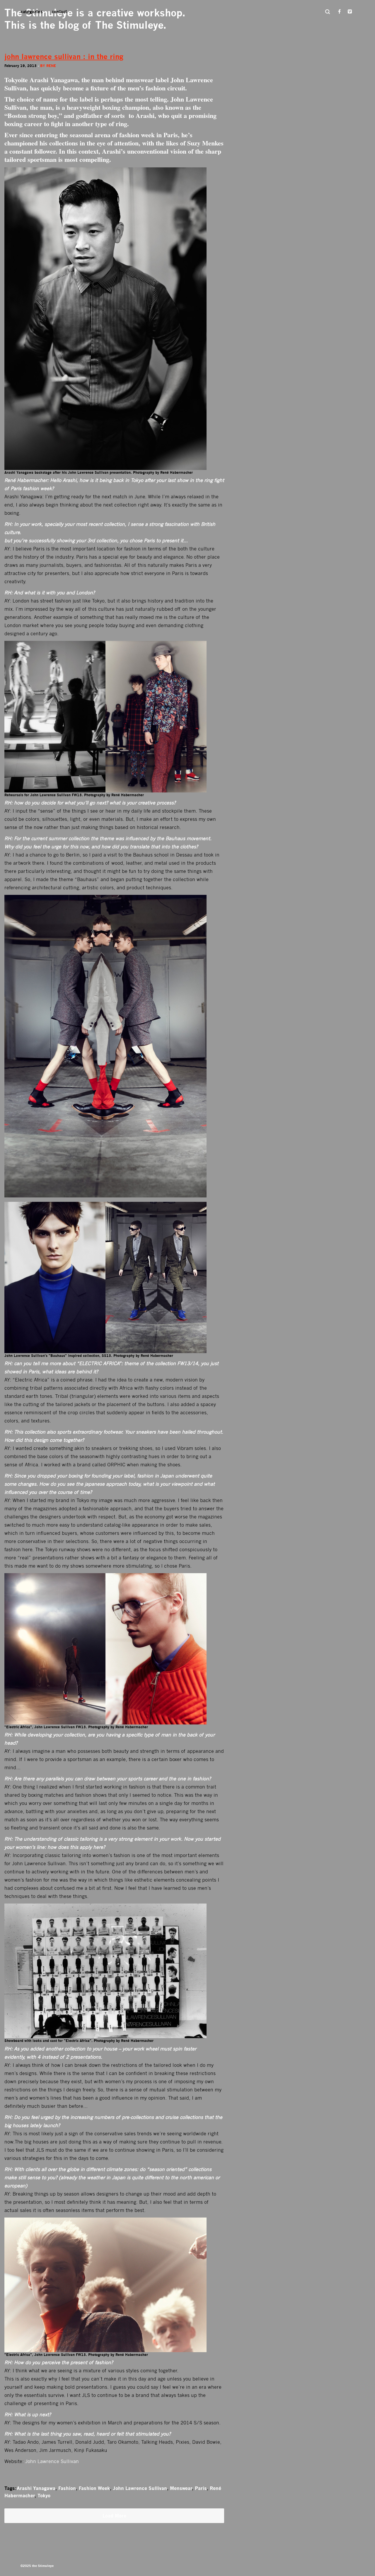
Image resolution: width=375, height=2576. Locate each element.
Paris (201, 2488)
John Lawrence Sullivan (52, 2461)
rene (51, 66)
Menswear (181, 2488)
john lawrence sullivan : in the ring (64, 57)
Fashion (67, 2488)
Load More (114, 2516)
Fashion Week (94, 2488)
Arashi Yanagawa (36, 2488)
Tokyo (44, 2496)
